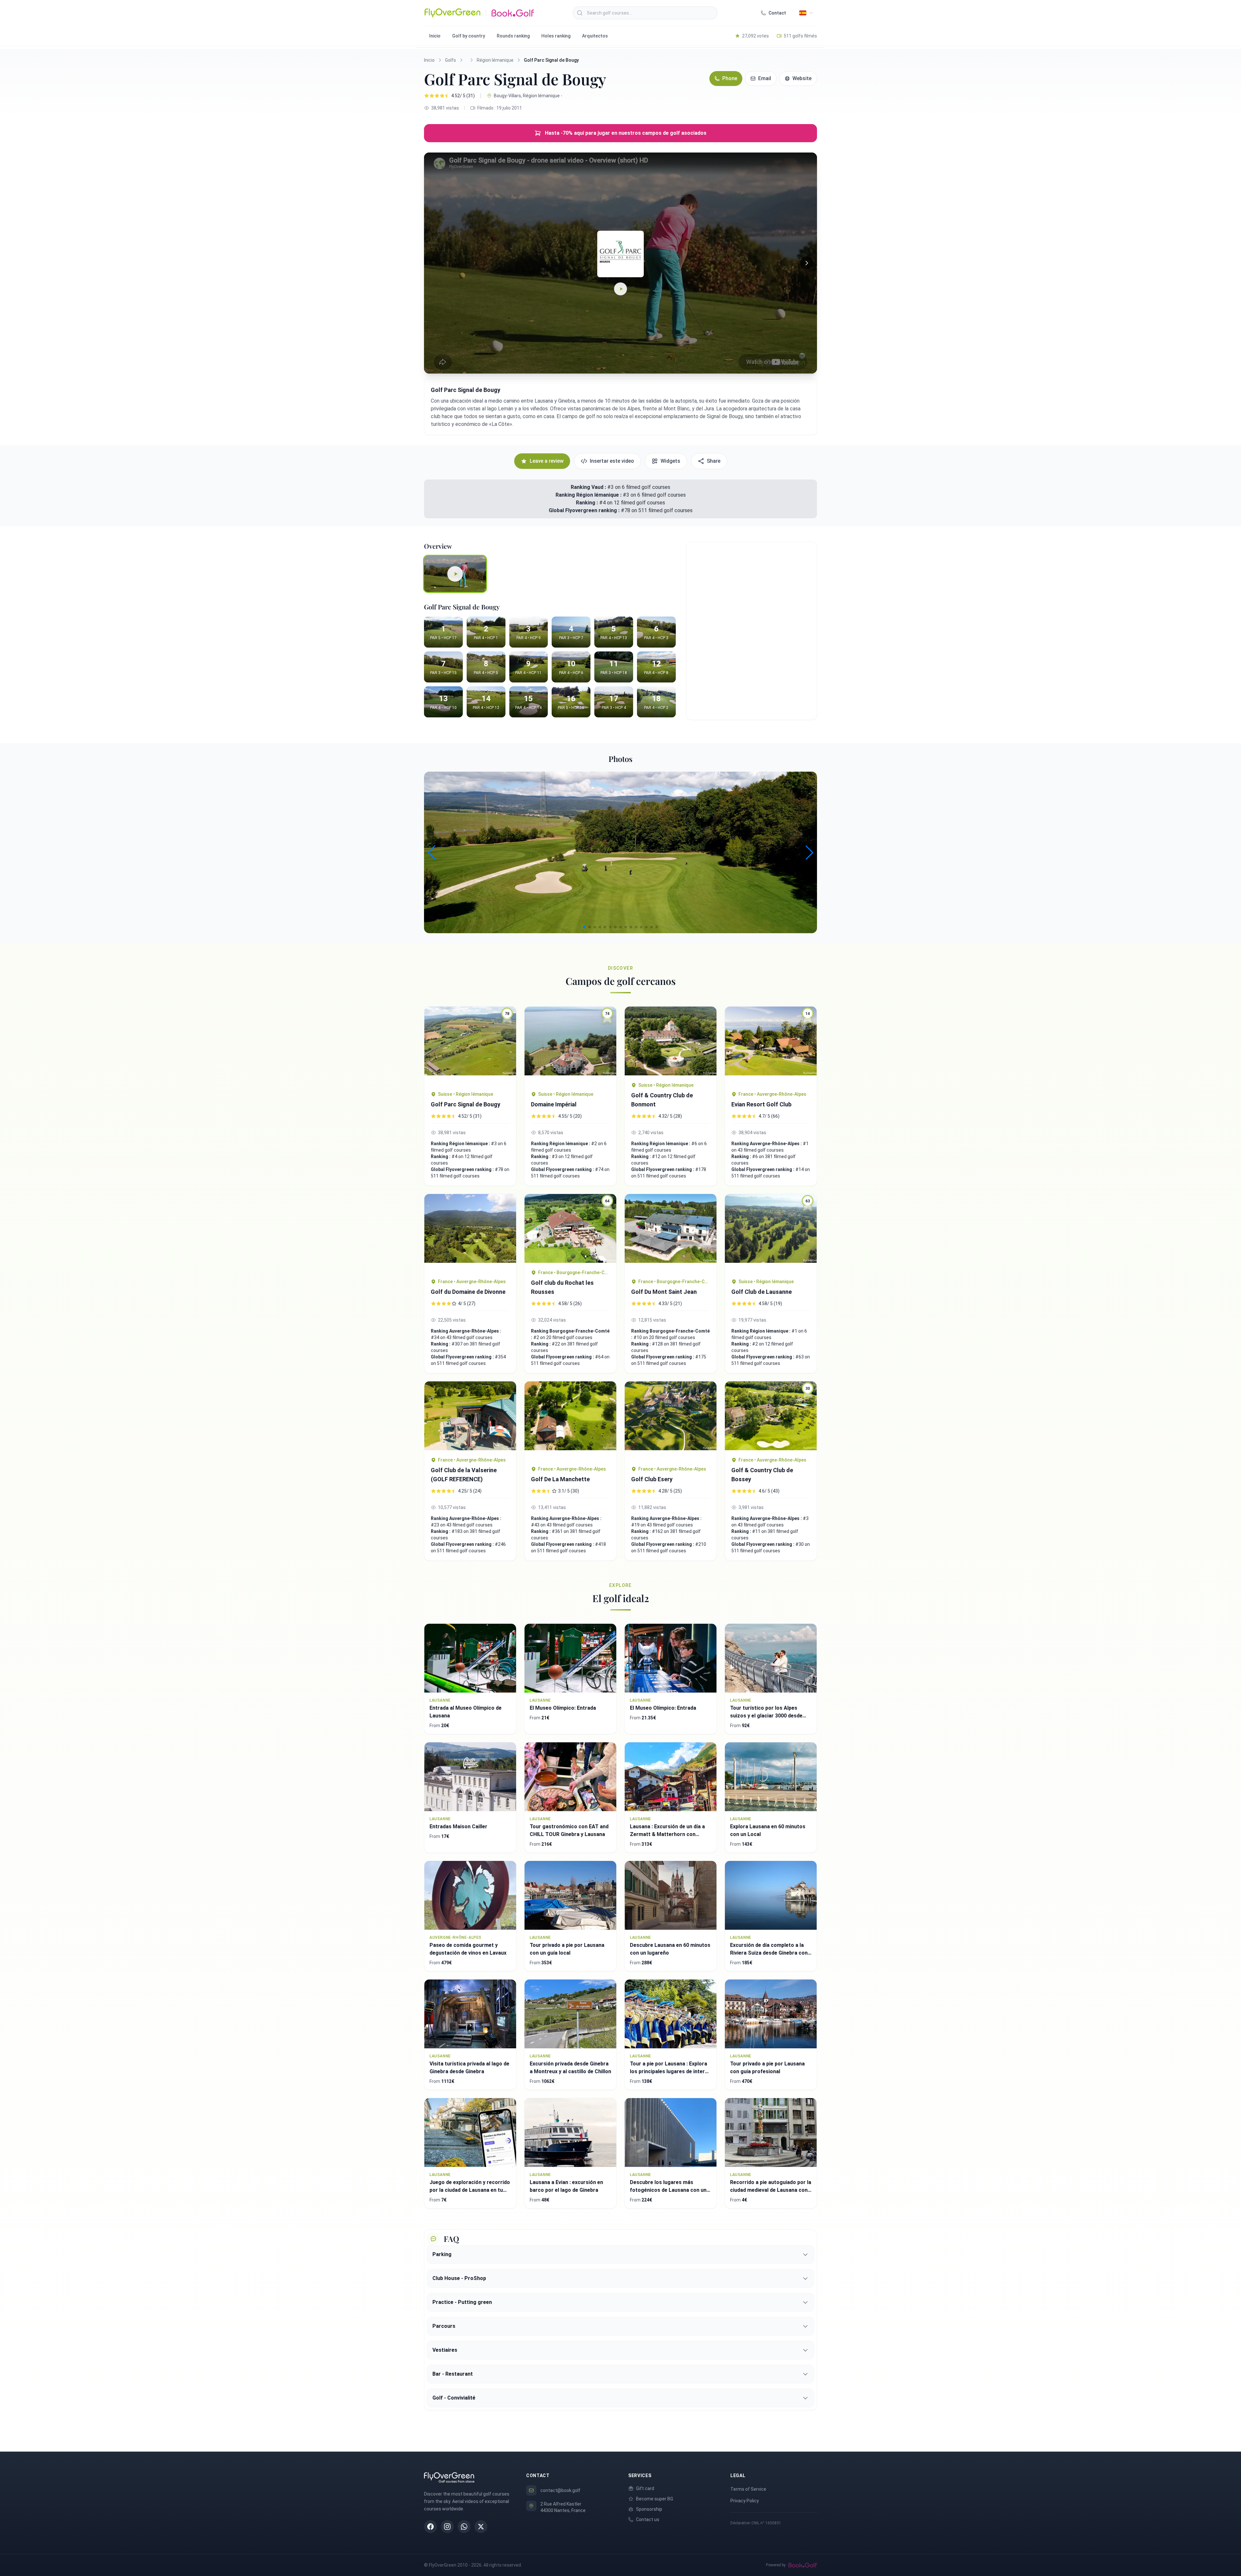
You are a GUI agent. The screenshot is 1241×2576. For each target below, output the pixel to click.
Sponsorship (649, 2509)
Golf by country (469, 36)
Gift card (645, 2488)
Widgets (670, 461)
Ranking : (588, 503)
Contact (777, 13)
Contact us (648, 2519)
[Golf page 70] (470, 1416)
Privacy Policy (745, 2501)
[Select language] (806, 13)
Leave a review (547, 461)
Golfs (451, 60)
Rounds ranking (513, 36)
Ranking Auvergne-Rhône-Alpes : (767, 1144)
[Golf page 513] (671, 1233)
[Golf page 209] (470, 1233)
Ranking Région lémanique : (589, 495)
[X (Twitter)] (481, 2527)
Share (714, 461)
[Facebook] (430, 2527)
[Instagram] (447, 2527)
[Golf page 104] (671, 1420)
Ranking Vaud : (588, 487)
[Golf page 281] (570, 1420)
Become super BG (655, 2499)
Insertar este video (612, 461)
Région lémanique (495, 60)
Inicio (435, 36)
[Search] (580, 13)
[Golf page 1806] (671, 1041)
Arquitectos (595, 36)
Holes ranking (556, 36)
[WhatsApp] (464, 2527)
